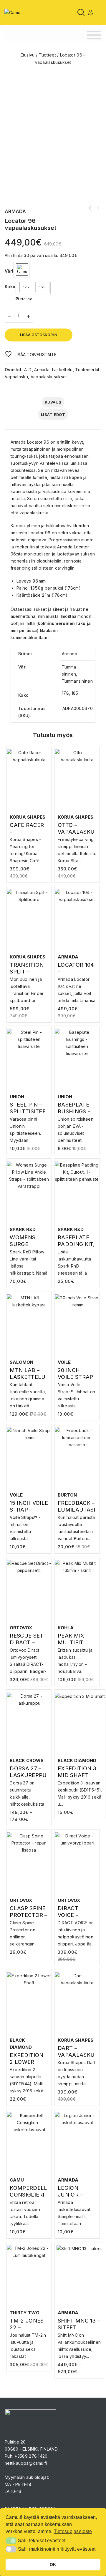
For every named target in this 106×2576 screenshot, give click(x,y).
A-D (28, 370)
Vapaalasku (16, 377)
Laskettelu (62, 370)
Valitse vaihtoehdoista (30, 845)
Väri (9, 271)
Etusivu (28, 55)
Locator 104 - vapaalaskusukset (97, 208)
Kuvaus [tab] (53, 402)
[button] (11, 2541)
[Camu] (12, 12)
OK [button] (53, 2565)
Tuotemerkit (87, 370)
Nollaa (26, 299)
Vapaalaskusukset (49, 377)
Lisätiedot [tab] (53, 414)
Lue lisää (77, 1925)
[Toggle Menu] (94, 35)
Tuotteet (47, 55)
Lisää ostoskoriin (39, 335)
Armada (42, 370)
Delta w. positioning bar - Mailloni (90, 208)
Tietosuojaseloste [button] (73, 2531)
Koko (10, 287)
